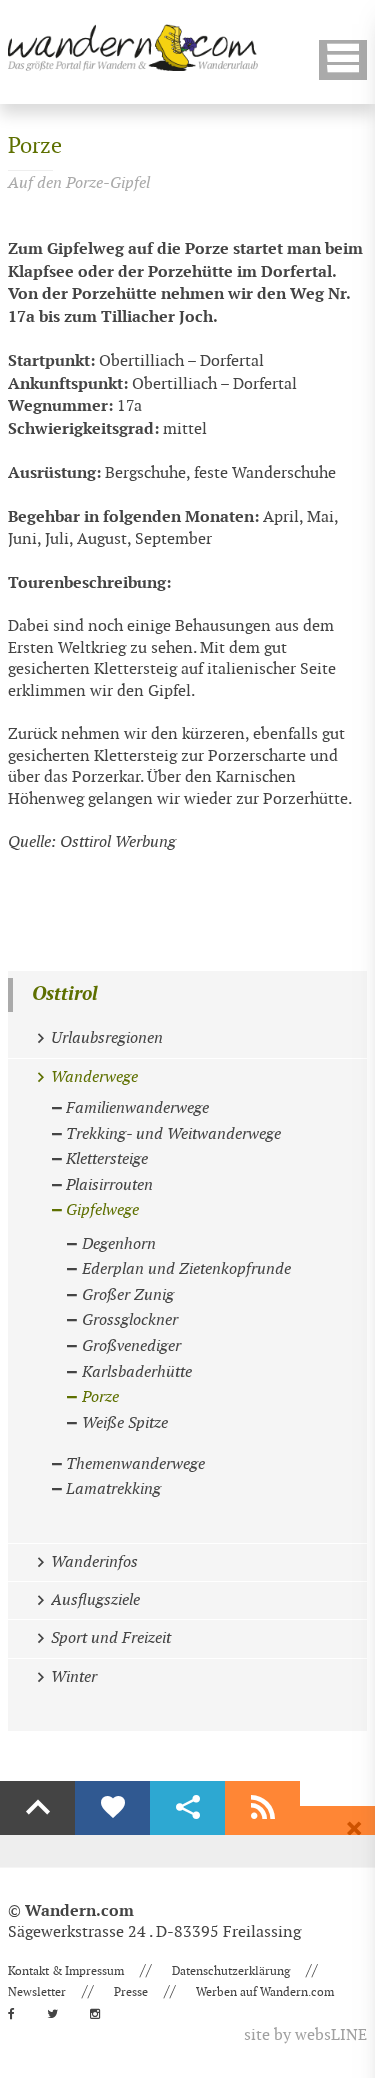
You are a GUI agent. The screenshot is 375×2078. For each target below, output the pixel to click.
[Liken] (112, 1808)
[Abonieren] (262, 1808)
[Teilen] (187, 1808)
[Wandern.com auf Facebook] (17, 2014)
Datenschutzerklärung (231, 1971)
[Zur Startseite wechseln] (133, 47)
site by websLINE (305, 2035)
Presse (131, 1992)
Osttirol (65, 994)
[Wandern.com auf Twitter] (58, 2014)
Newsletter (37, 1992)
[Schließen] (354, 1829)
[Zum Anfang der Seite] (37, 1808)
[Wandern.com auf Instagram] (101, 2014)
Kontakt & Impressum (66, 1971)
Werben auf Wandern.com (265, 1992)
